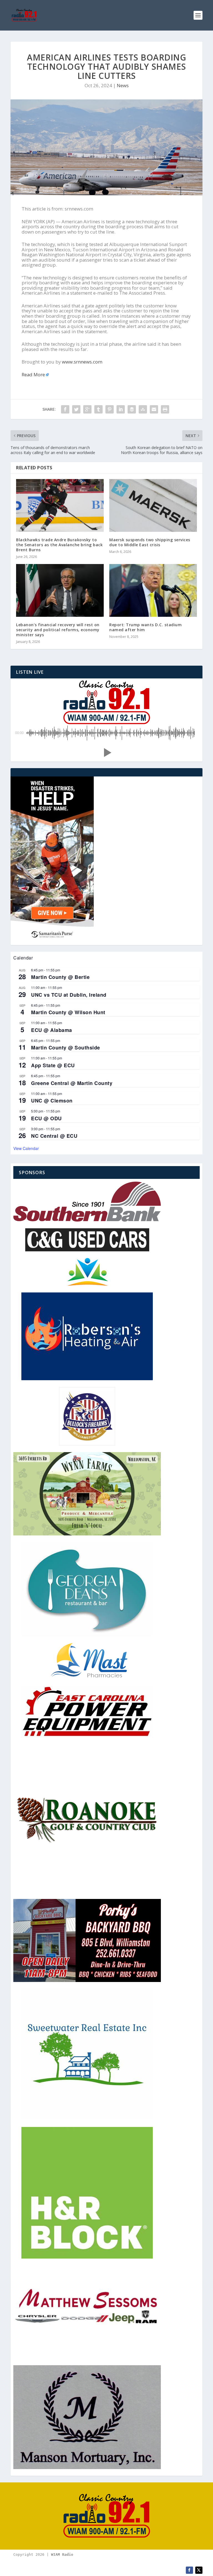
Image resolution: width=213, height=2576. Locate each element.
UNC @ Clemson (52, 1101)
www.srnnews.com (82, 362)
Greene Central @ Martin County (72, 1083)
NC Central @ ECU (54, 1136)
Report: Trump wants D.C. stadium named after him (145, 627)
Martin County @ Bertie (60, 977)
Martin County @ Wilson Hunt (68, 1012)
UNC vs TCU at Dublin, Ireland (69, 995)
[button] (106, 753)
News (123, 85)
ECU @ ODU (46, 1118)
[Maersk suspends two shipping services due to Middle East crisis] (153, 505)
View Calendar (26, 1148)
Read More (33, 374)
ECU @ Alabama (52, 1030)
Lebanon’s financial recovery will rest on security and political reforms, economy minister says (58, 630)
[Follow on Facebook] (189, 2570)
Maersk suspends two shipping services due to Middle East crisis (150, 542)
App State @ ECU (53, 1065)
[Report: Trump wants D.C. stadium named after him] (153, 590)
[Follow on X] (199, 2570)
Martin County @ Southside (66, 1048)
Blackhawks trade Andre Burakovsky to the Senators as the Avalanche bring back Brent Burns (59, 545)
